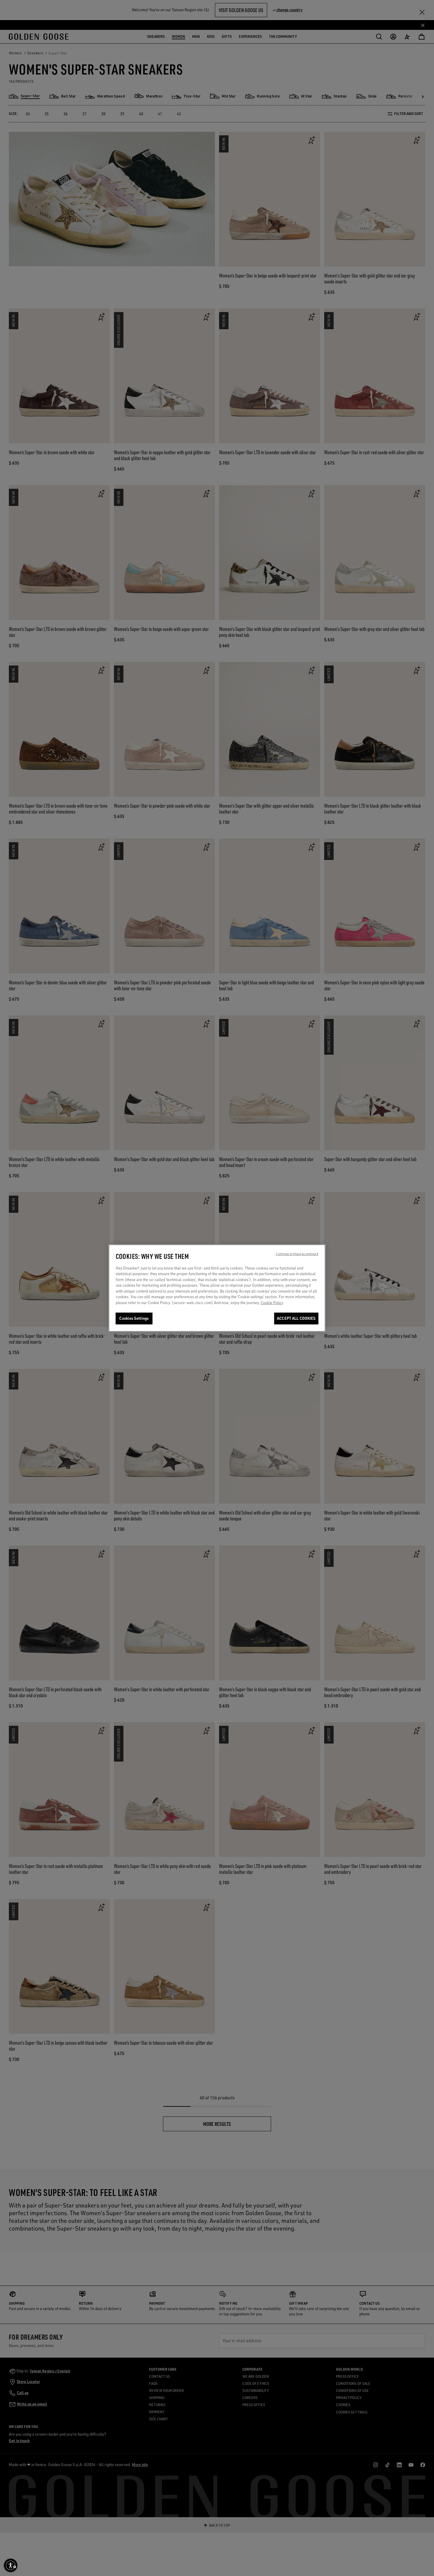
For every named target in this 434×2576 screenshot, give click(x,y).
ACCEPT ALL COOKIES (296, 1319)
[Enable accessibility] (11, 2565)
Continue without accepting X (297, 1254)
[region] (217, 1288)
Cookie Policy (272, 1303)
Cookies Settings (134, 1319)
